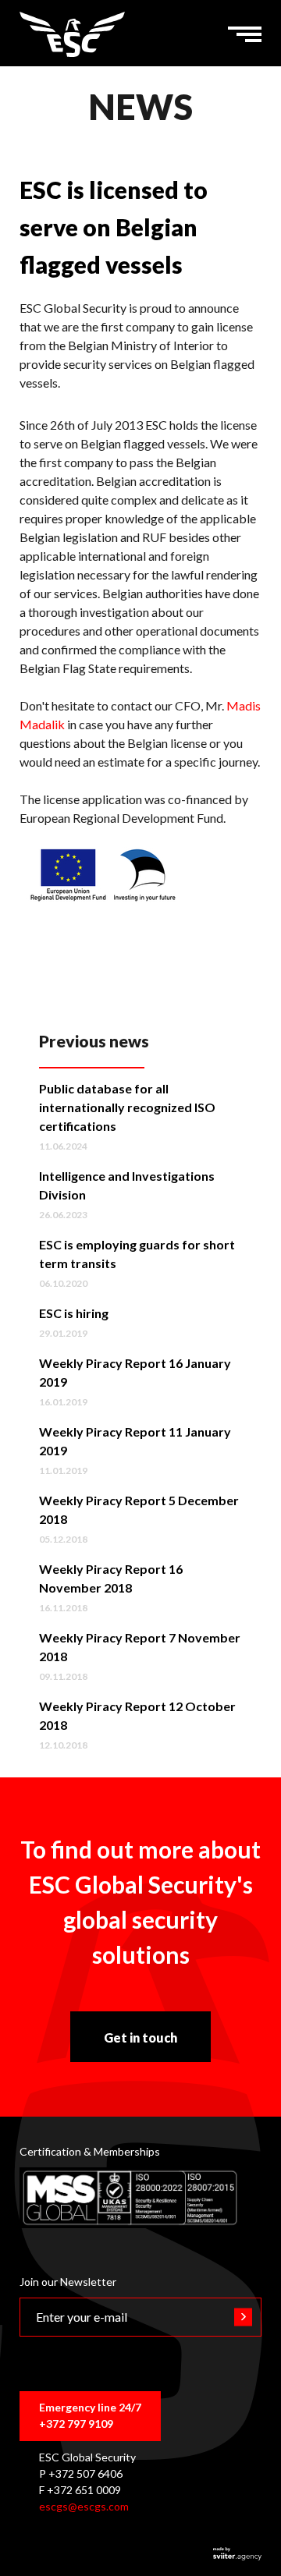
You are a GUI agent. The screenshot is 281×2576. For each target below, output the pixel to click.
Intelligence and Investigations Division (127, 1185)
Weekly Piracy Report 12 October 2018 (137, 1715)
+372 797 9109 (76, 2424)
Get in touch (140, 2037)
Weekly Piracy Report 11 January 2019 (135, 1441)
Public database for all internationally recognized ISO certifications (127, 1107)
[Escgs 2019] (72, 34)
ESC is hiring (74, 1313)
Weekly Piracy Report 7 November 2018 (140, 1647)
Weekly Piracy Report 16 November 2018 (111, 1578)
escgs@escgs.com (84, 2506)
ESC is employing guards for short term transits (137, 1254)
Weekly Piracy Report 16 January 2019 (135, 1372)
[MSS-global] (130, 2198)
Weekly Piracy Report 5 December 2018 (139, 1509)
